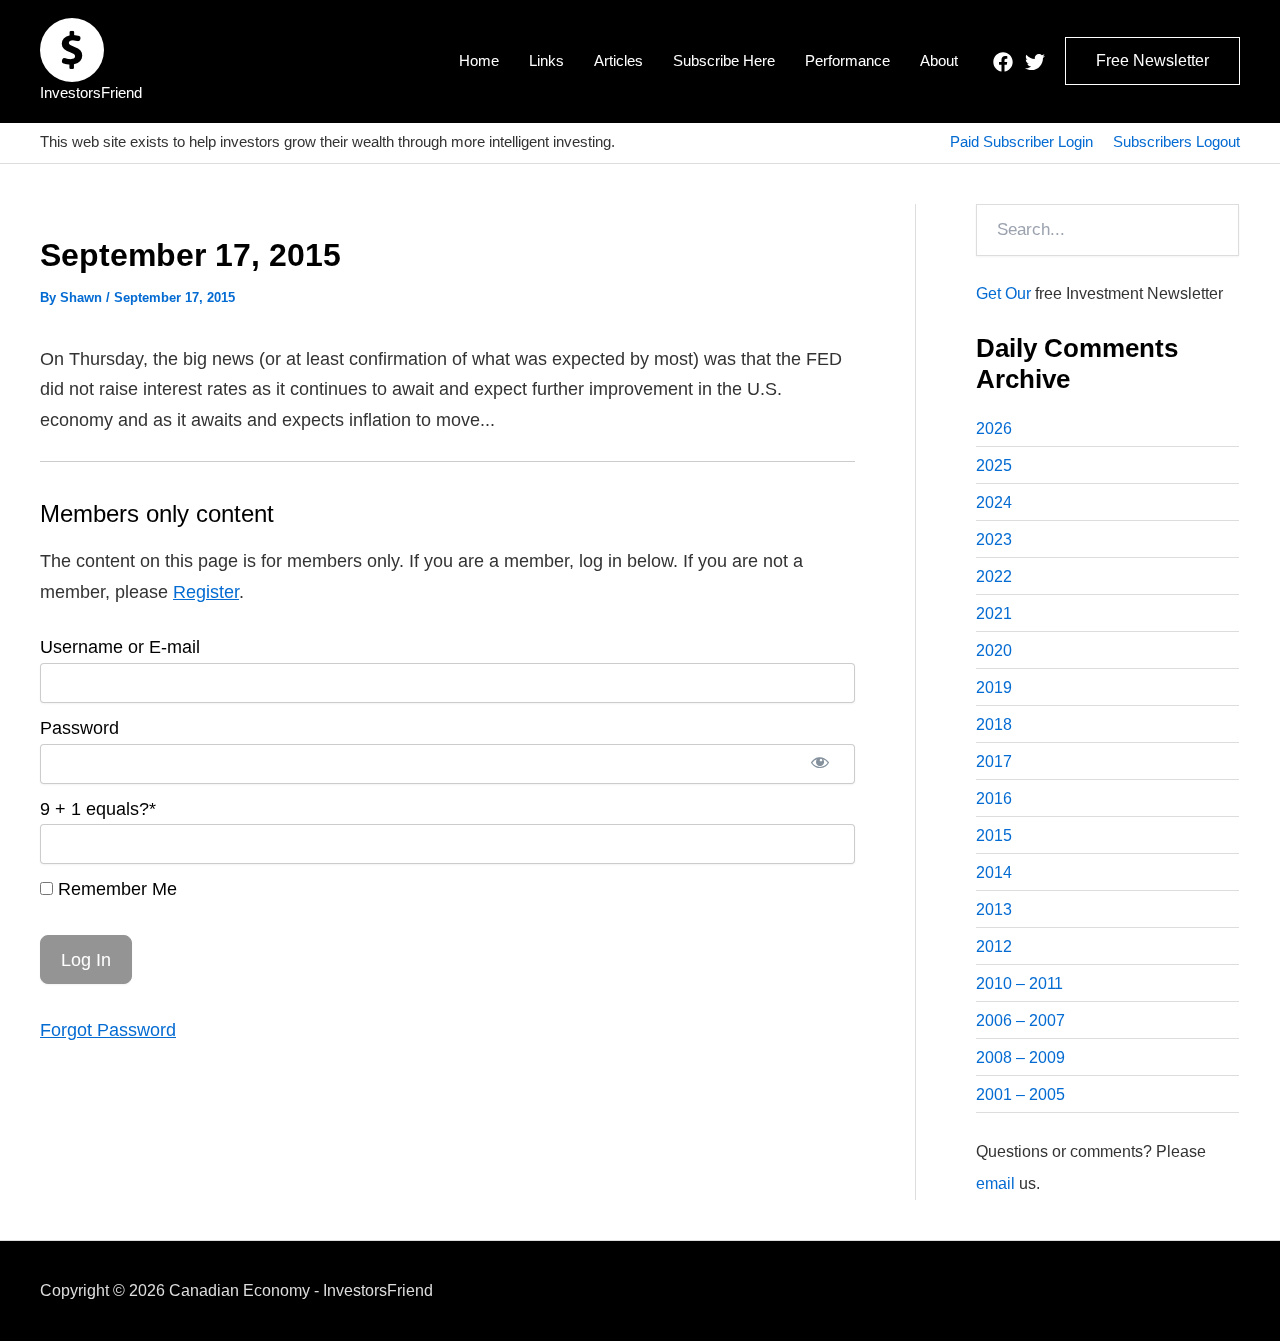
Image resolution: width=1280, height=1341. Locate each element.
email (995, 1183)
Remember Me (115, 889)
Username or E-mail (120, 647)
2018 (994, 724)
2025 (994, 465)
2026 (994, 428)
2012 (994, 946)
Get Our (1003, 293)
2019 (994, 687)
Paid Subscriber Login (1021, 141)
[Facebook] (1003, 62)
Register (206, 592)
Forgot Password (108, 1030)
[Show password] (820, 764)
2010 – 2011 (1019, 983)
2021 (994, 613)
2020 (994, 650)
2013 (994, 909)
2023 (994, 539)
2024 (994, 502)
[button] (1152, 61)
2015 (994, 835)
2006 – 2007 (1020, 1020)
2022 (994, 576)
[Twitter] (1035, 62)
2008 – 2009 (1020, 1057)
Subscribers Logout (1176, 141)
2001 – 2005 (1020, 1094)
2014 (994, 872)
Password (79, 728)
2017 (994, 761)
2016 (994, 798)
